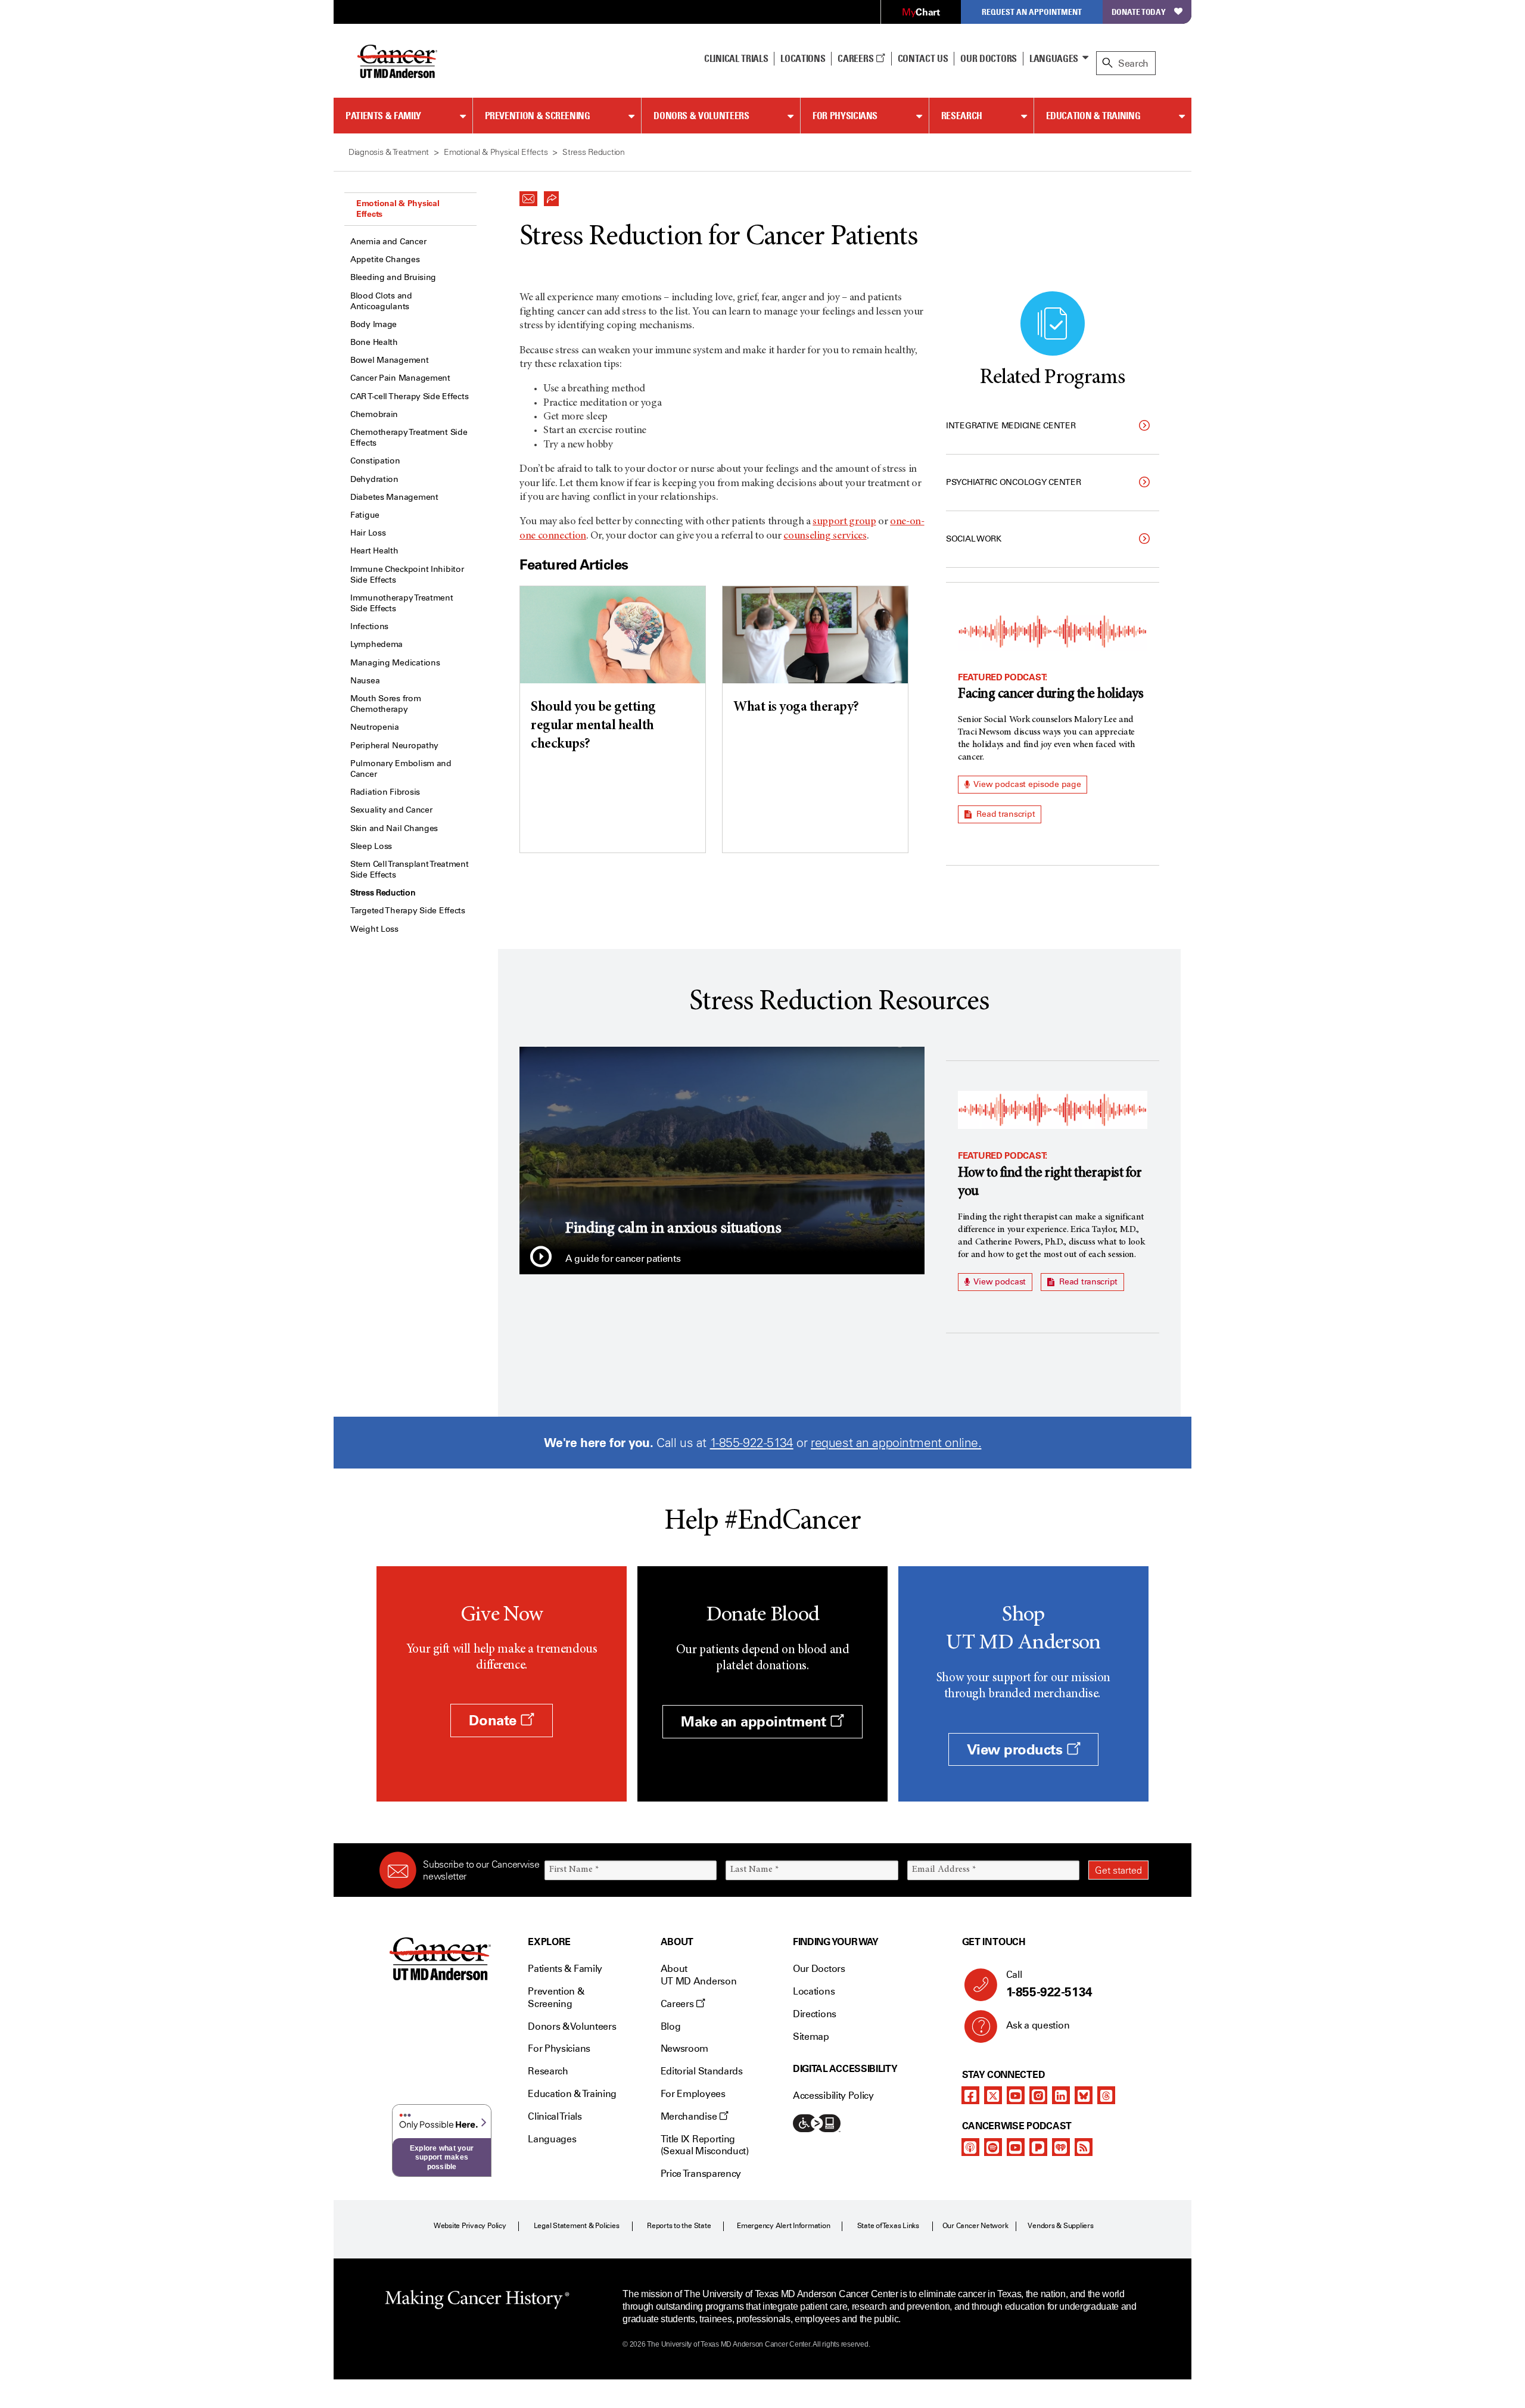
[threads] (1106, 2095)
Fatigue (365, 515)
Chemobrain (374, 414)
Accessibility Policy (833, 2096)
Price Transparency (701, 2174)
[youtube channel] (1016, 2095)
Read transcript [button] (1005, 814)
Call (1049, 1984)
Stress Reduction (383, 893)
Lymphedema (376, 644)
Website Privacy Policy (470, 2226)
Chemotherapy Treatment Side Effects (409, 438)
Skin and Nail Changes (394, 828)
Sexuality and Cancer (391, 810)
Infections (369, 626)
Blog (671, 2026)
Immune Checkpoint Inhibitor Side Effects (407, 575)
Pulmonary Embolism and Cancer (401, 769)
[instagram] (1038, 2095)
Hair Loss (368, 533)
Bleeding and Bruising (393, 277)
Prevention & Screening (538, 116)
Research (962, 116)
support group (844, 522)
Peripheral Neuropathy (394, 746)
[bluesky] (1084, 2095)
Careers (856, 58)
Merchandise (690, 2116)
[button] (528, 195)
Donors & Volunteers (701, 116)
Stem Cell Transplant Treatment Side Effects (410, 869)
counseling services (825, 536)
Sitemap (811, 2037)
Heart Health (374, 551)
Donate (494, 1720)
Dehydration (374, 479)
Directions (815, 2014)
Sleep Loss (371, 846)
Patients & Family (383, 116)
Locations (814, 1991)
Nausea (365, 681)
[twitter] (993, 2095)
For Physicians (845, 116)
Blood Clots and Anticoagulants (381, 301)
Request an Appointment (1032, 12)
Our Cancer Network (975, 2226)
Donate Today (1139, 12)
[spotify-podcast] (993, 2147)
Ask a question (1038, 2025)
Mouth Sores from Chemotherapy (386, 704)
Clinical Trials (736, 58)
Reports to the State (679, 2226)
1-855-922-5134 (752, 1443)
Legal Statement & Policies (577, 2226)
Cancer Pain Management (400, 378)
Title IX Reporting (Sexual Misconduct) (705, 2145)
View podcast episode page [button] (1027, 784)
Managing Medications (395, 663)
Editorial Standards (702, 2071)
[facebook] (970, 2095)
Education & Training (1093, 116)
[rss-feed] (1084, 2147)
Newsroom (684, 2048)
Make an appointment (755, 1721)
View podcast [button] (999, 1282)
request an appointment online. (896, 1443)
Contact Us (923, 58)
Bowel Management (390, 360)
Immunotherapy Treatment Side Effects (402, 603)
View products (1017, 1749)
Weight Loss (374, 929)
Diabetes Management (394, 497)
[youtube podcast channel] (1016, 2147)
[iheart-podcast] (1061, 2147)
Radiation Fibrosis (385, 792)
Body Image (374, 324)
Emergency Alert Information (784, 2226)
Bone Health (374, 342)
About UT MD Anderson (699, 1975)
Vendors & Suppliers (1060, 2226)
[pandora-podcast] (1038, 2147)
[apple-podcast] (970, 2147)
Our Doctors (988, 58)
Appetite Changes (385, 259)
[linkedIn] (1061, 2095)
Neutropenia (375, 727)
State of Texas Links (888, 2226)
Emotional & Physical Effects (398, 209)
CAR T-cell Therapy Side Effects (409, 396)
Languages (1054, 58)
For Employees (693, 2094)
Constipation (375, 461)
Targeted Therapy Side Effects (408, 911)
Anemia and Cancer (388, 242)
